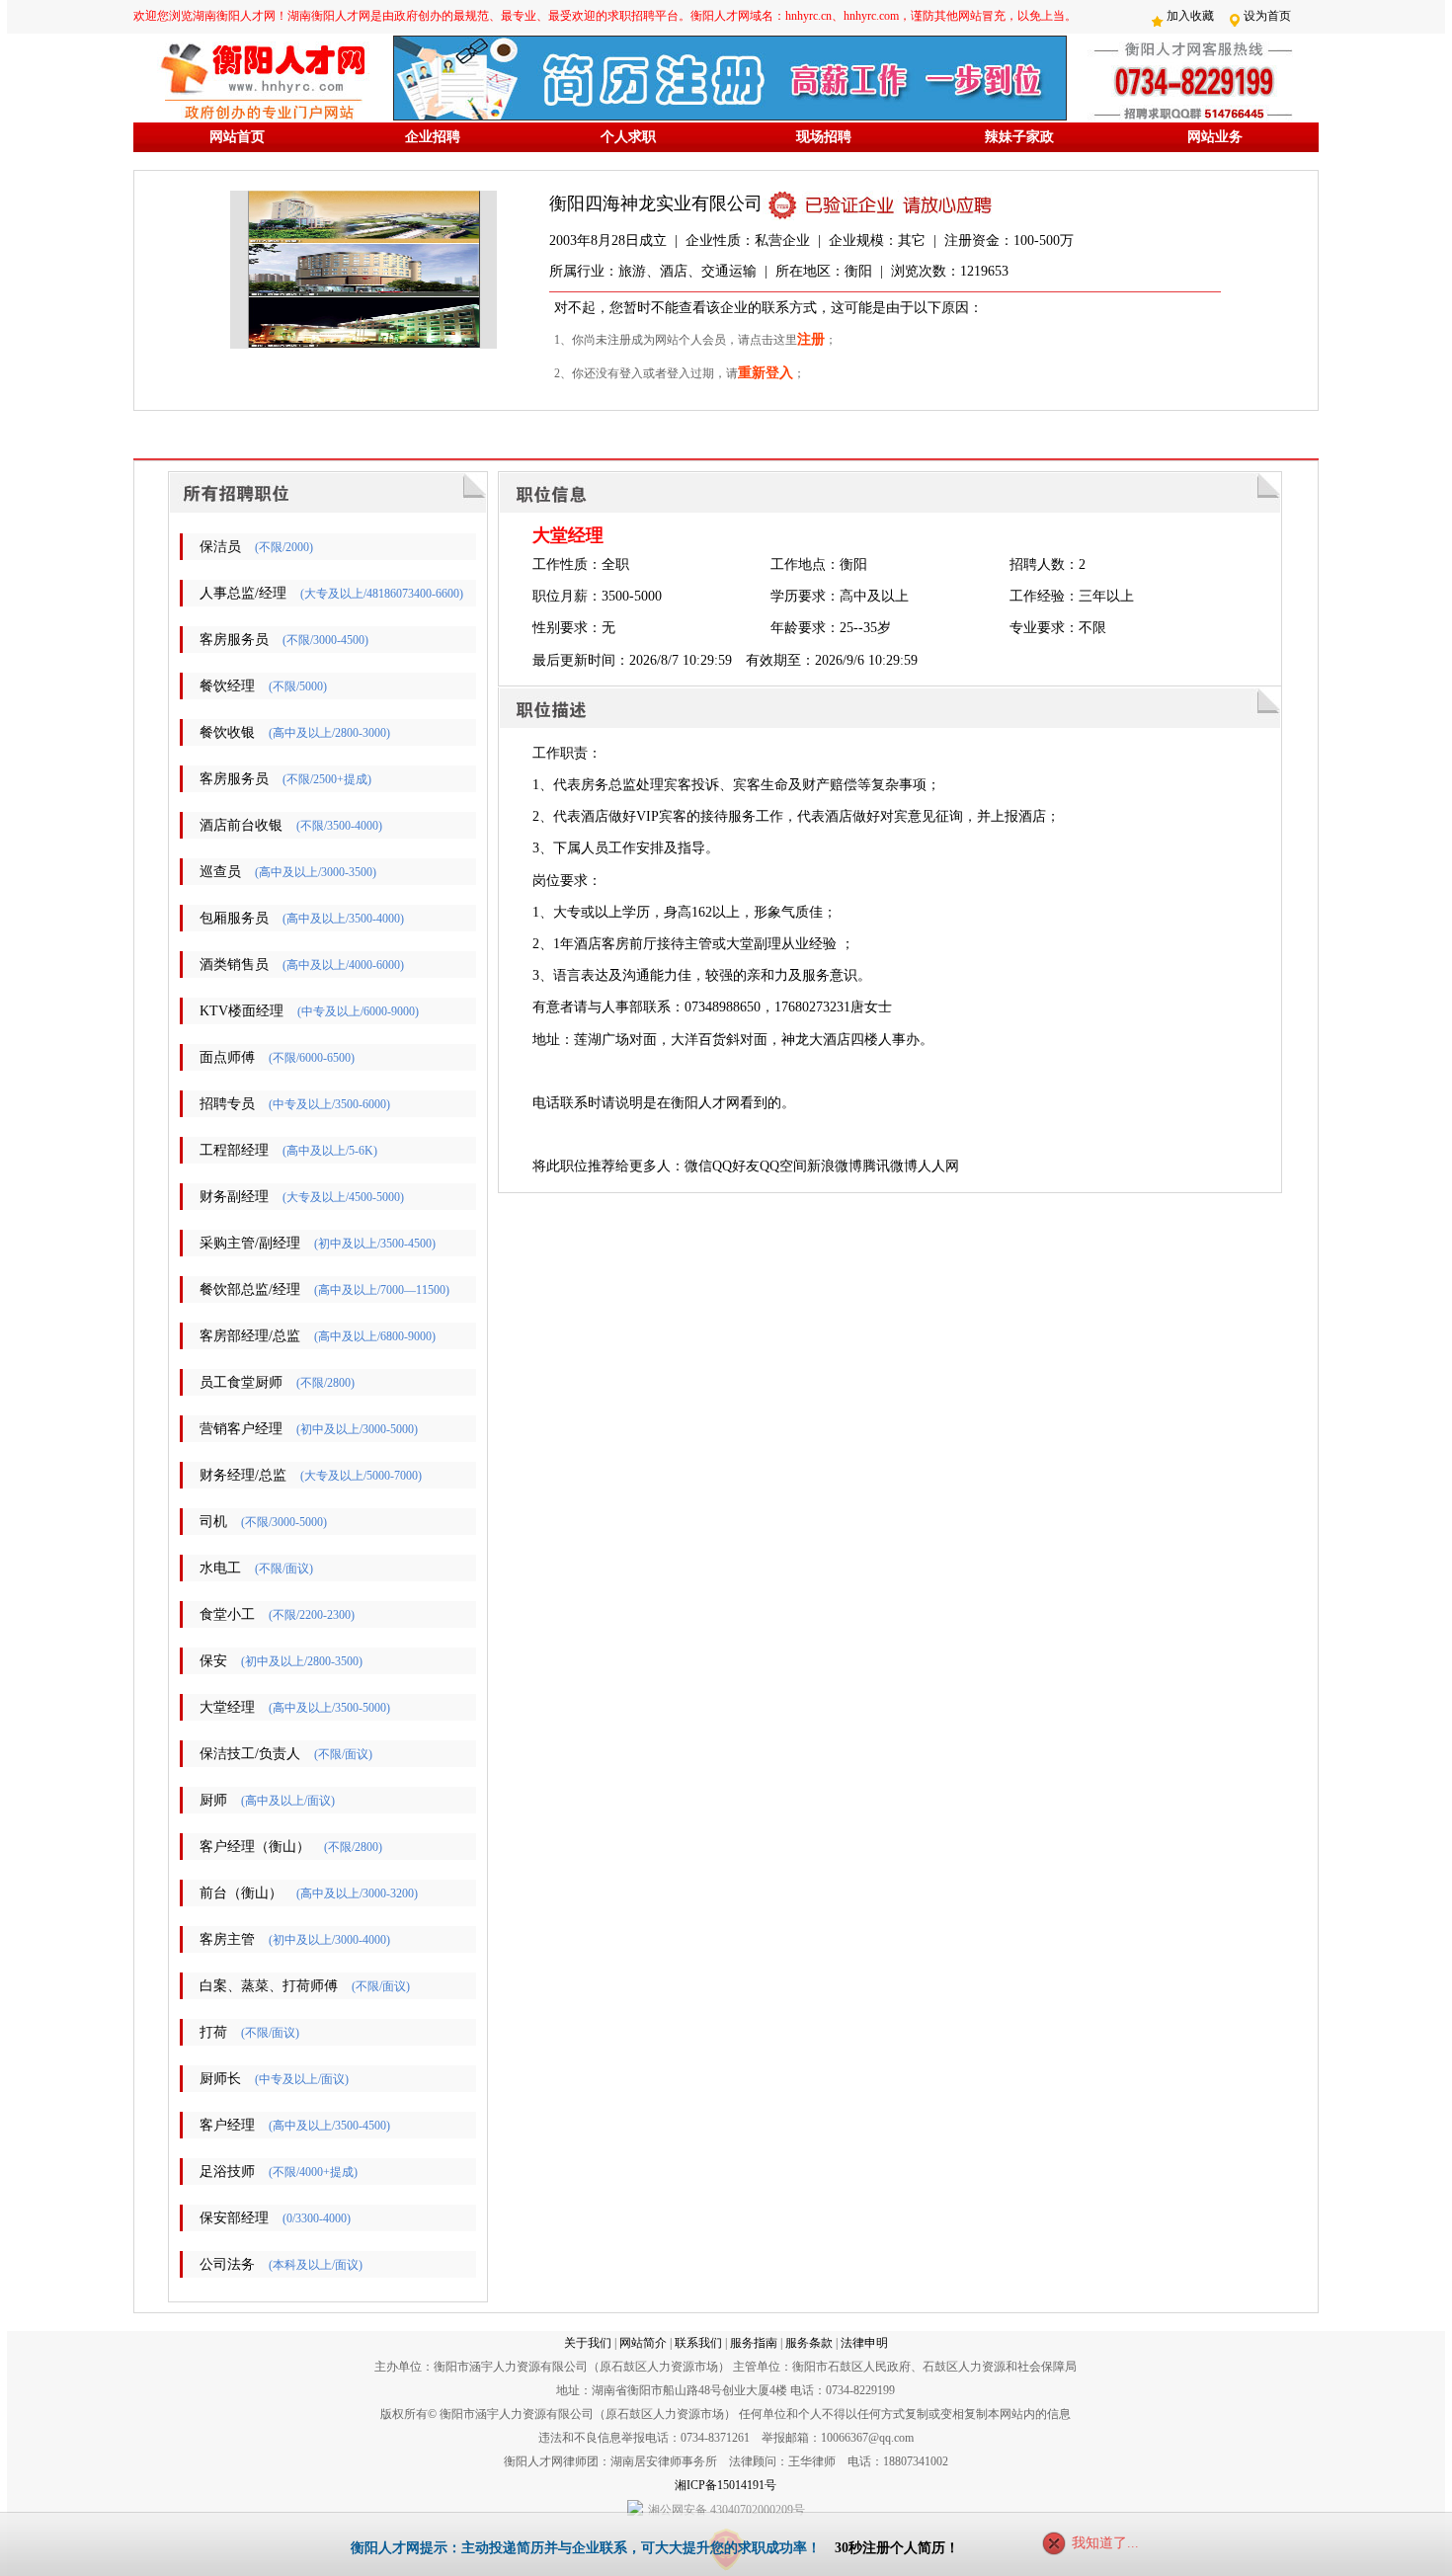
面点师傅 (227, 1057)
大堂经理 (227, 1707)
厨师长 (220, 2079)
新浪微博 (835, 1166)
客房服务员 (234, 640)
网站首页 (237, 137)
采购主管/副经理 (250, 1243)
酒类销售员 (234, 965)
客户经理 (227, 2125)
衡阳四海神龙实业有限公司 (656, 203)
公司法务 (227, 2264)
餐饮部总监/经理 (250, 1289)
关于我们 (588, 2343)
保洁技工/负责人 (250, 1754)
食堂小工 (227, 1614)
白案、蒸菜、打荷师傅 (269, 1986)
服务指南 (754, 2343)
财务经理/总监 (243, 1475)
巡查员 (220, 872)
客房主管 (227, 1939)
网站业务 (1215, 137)
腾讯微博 (890, 1166)
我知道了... (1105, 2543)
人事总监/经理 (243, 593)
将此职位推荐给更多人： (608, 1166)
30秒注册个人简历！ (897, 2548)
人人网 (938, 1166)
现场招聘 (824, 137)
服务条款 (809, 2343)
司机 (213, 1522)
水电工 (220, 1568)
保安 (213, 1661)
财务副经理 (234, 1197)
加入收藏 (1190, 16)
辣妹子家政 (1019, 137)
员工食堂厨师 (241, 1382)
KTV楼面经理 (242, 1011)
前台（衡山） (241, 1893)
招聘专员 (227, 1104)
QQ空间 (783, 1166)
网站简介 (643, 2343)
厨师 (213, 1800)
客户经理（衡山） (255, 1847)
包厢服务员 (234, 918)
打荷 (213, 2032)
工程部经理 (234, 1150)
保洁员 (220, 547)
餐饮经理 (227, 686)
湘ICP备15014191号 (726, 2485)
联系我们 (698, 2343)
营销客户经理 (241, 1429)
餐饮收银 (227, 732)
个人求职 (628, 137)
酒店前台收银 (241, 825)
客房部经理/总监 (250, 1336)
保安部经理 (234, 2218)
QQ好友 (736, 1166)
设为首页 (1267, 16)
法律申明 (864, 2343)
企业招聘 (433, 137)
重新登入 (766, 373)
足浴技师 (227, 2172)
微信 (698, 1166)
